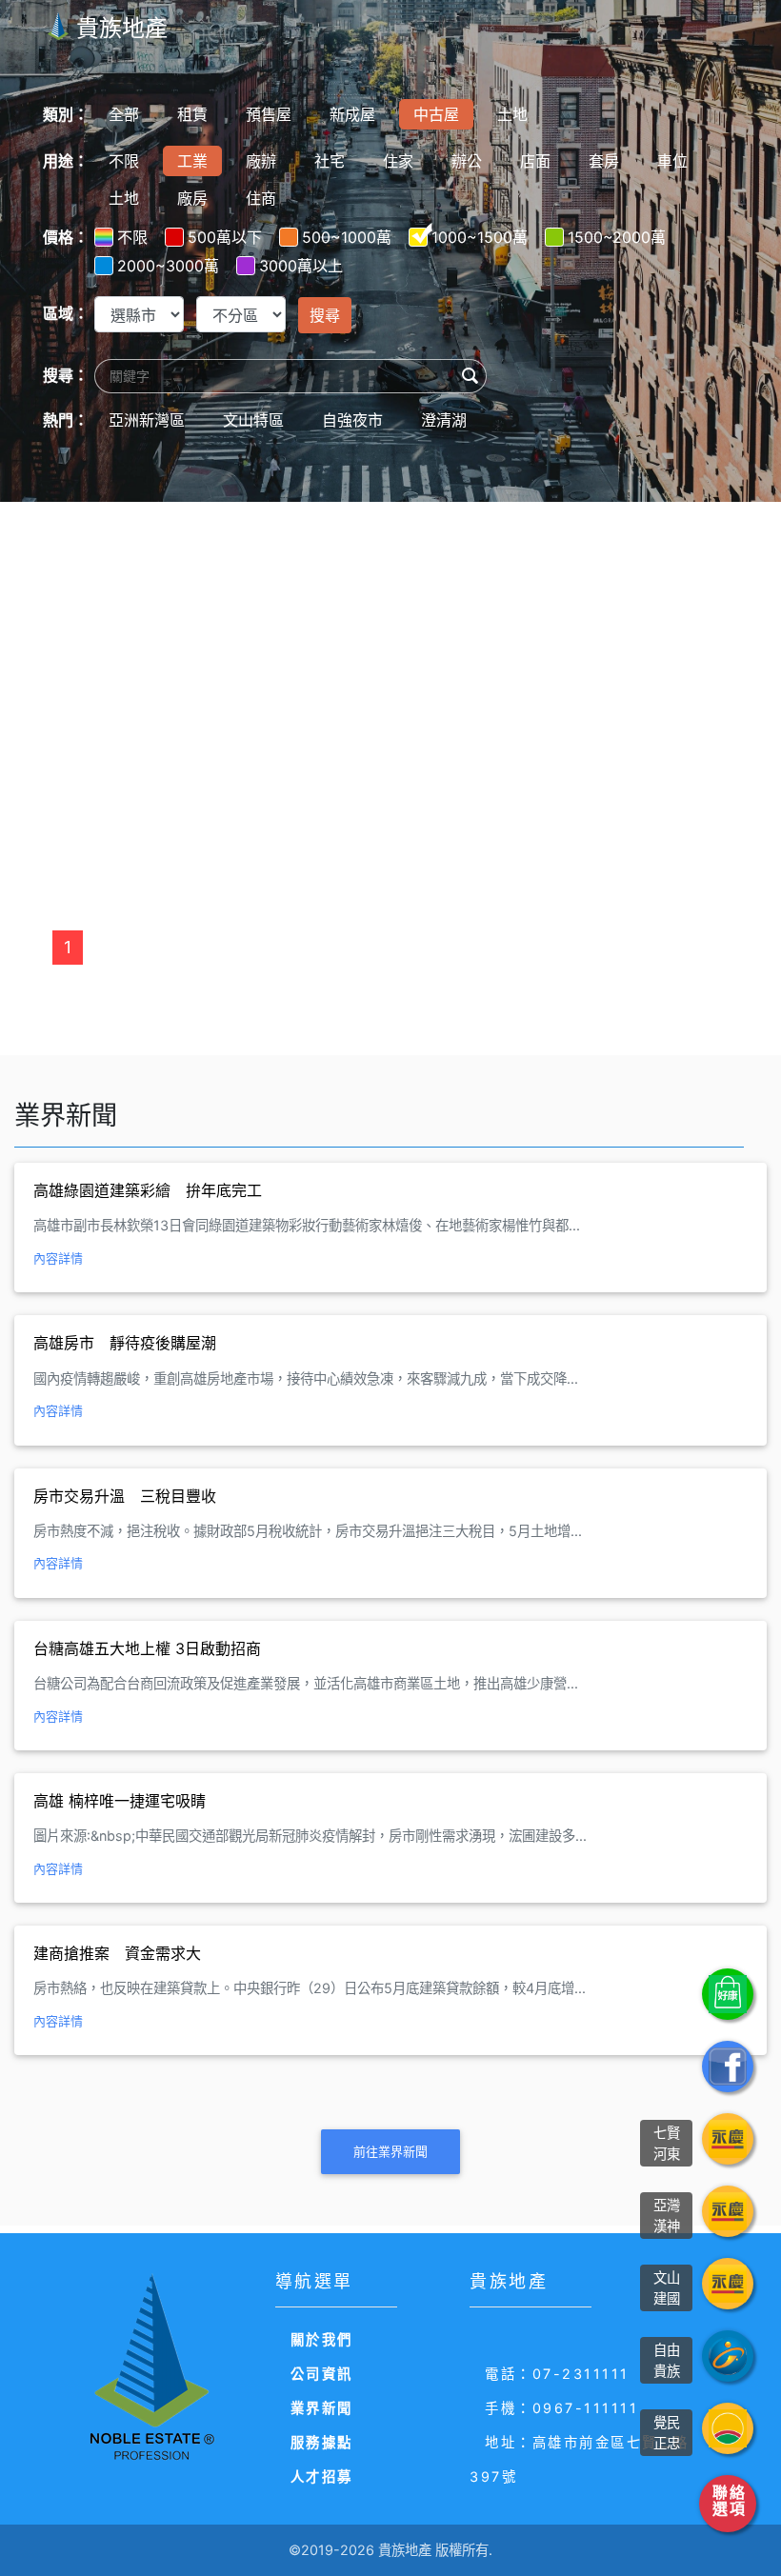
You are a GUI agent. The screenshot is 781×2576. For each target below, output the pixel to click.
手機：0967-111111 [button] (561, 2408)
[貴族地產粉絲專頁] (728, 2067)
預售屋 (269, 114)
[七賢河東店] (728, 2139)
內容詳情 (58, 1258)
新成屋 (352, 114)
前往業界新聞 (390, 2151)
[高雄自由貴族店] (728, 2356)
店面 (535, 161)
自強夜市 (352, 420)
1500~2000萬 (617, 237)
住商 (261, 198)
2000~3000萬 (168, 266)
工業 (192, 161)
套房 (604, 161)
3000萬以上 (301, 266)
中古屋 (436, 114)
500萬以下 (225, 237)
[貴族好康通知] (728, 1994)
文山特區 (253, 420)
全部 (124, 114)
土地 (512, 114)
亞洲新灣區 (147, 420)
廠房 (192, 198)
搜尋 (325, 315)
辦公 (467, 161)
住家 (398, 161)
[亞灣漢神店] (728, 2211)
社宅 (330, 161)
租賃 (192, 114)
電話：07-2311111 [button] (557, 2374)
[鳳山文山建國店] (728, 2284)
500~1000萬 (347, 237)
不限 (124, 161)
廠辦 (261, 161)
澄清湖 (444, 420)
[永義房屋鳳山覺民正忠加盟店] (728, 2428)
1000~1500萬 (480, 237)
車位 (672, 161)
